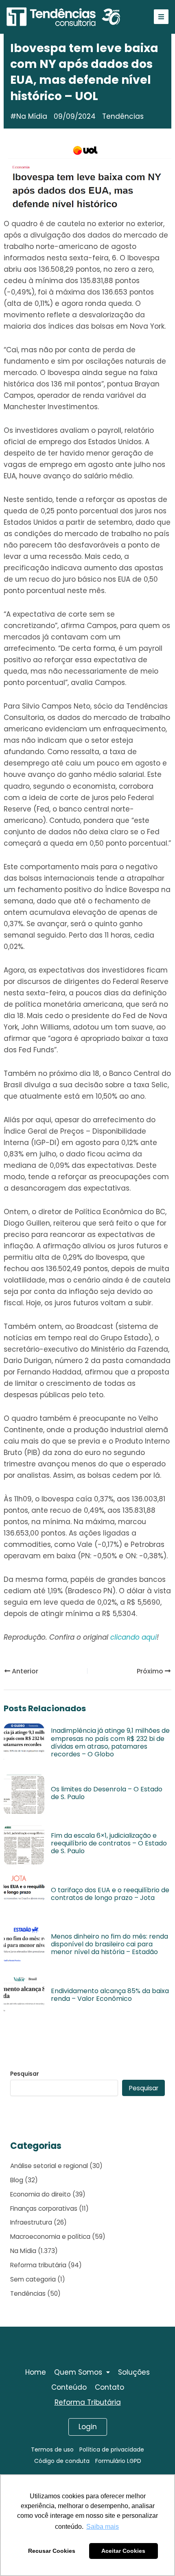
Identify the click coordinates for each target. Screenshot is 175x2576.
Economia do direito (40, 2194)
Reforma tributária (38, 2265)
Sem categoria (33, 2279)
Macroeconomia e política (50, 2237)
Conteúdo (69, 2387)
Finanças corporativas (44, 2208)
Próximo (151, 1671)
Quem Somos (78, 2372)
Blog (17, 2180)
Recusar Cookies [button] (52, 2551)
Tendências (28, 2294)
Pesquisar (25, 2074)
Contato (109, 2387)
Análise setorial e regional (49, 2166)
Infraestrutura (31, 2222)
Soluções (134, 2372)
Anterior (24, 1671)
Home (36, 2372)
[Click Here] (161, 17)
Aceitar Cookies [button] (123, 2551)
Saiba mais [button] (103, 2527)
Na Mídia (32, 116)
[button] (82, 2372)
